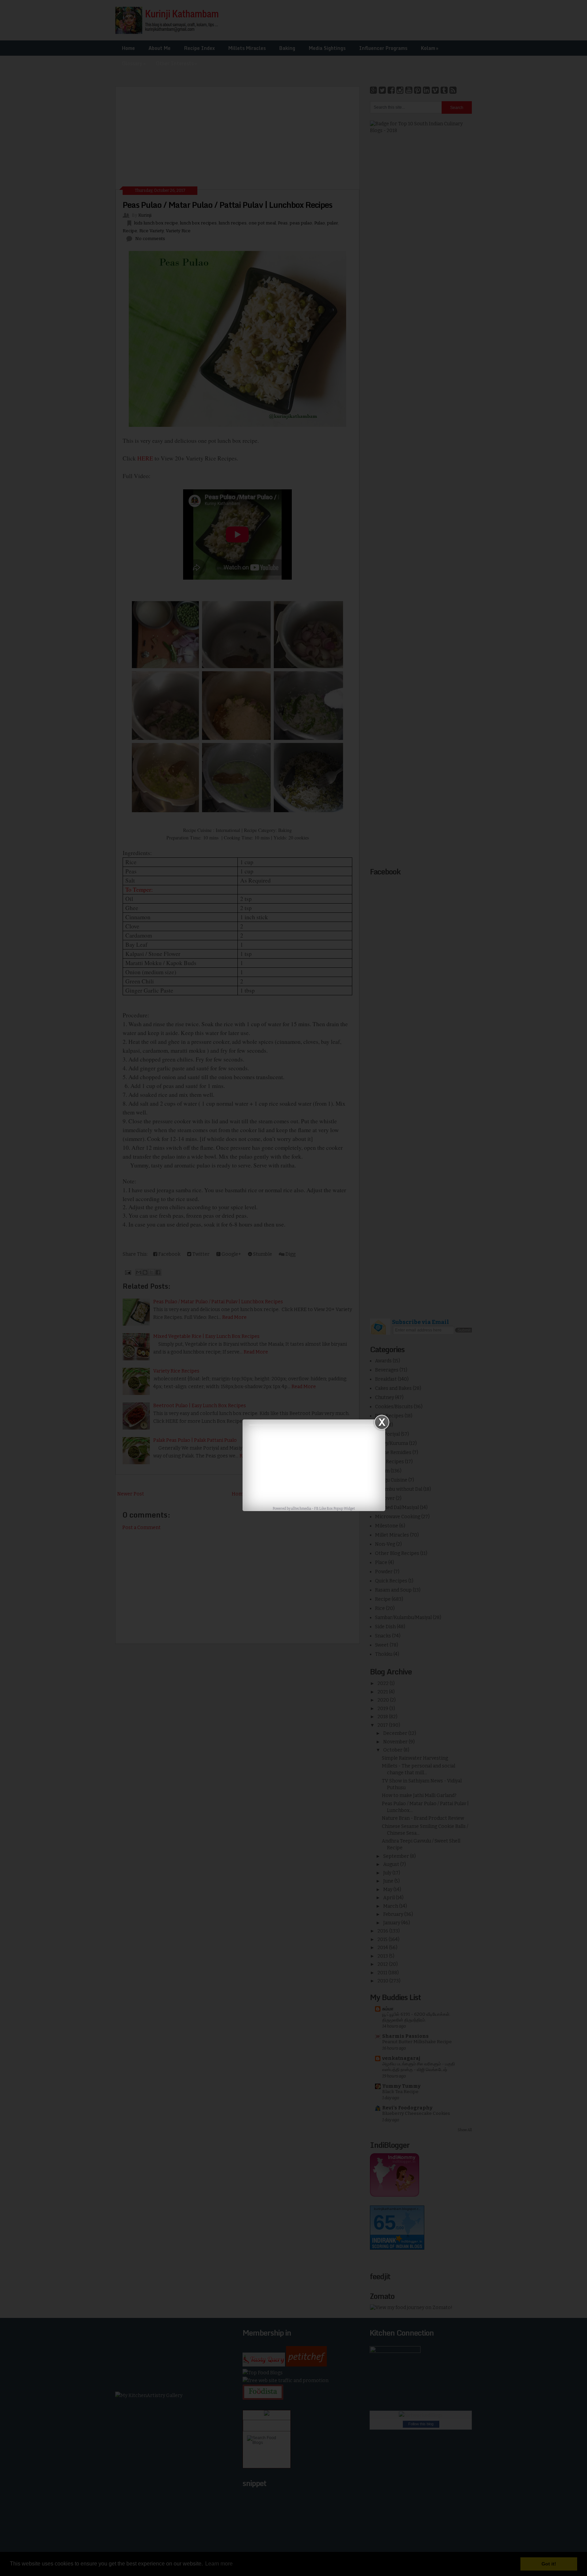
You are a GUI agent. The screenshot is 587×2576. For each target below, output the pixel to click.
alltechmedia (301, 1509)
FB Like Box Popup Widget (335, 1509)
